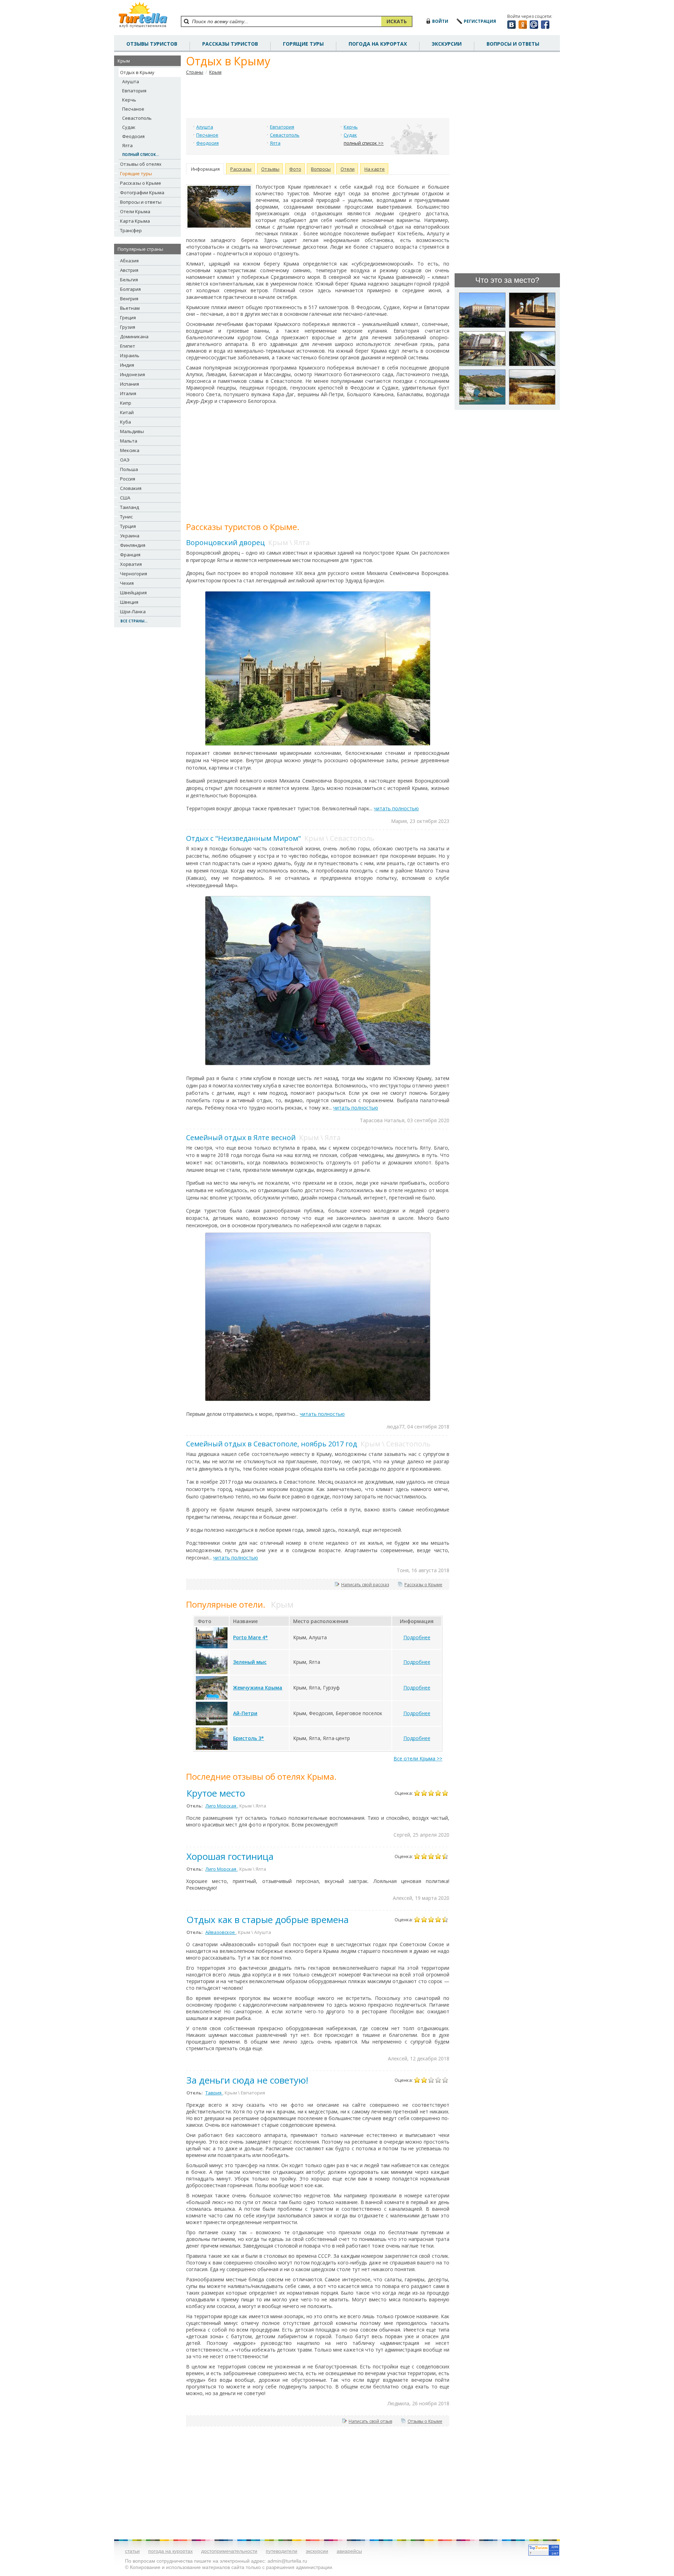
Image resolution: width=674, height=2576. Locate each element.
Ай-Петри (245, 1713)
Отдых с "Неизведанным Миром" (243, 838)
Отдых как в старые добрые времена (267, 1920)
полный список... (141, 155)
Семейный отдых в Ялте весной (241, 1137)
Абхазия (129, 261)
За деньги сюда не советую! (247, 2080)
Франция (130, 555)
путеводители (282, 2551)
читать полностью (396, 808)
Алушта (131, 81)
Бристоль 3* (249, 1738)
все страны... (134, 621)
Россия (128, 479)
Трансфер (131, 230)
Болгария (130, 289)
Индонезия (133, 374)
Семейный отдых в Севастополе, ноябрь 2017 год (272, 1444)
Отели (348, 169)
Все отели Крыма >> (418, 1758)
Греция (128, 318)
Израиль (130, 355)
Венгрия (129, 299)
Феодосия (133, 136)
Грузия (128, 327)
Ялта (127, 145)
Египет (128, 346)
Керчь (129, 100)
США (125, 498)
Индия (127, 365)
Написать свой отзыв (370, 2421)
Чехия (127, 583)
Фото (295, 169)
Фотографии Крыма (142, 192)
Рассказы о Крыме (141, 183)
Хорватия (131, 564)
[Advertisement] (318, 97)
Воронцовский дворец (225, 542)
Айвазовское (221, 1932)
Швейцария (133, 593)
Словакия (131, 488)
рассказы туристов (230, 44)
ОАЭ (125, 460)
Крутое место (216, 1793)
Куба (125, 422)
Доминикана (134, 336)
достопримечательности (229, 2551)
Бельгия (129, 280)
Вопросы (321, 169)
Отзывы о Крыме (425, 2421)
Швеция (129, 602)
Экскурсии (447, 44)
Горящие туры (303, 44)
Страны (195, 72)
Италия (128, 393)
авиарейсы (349, 2551)
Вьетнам (130, 308)
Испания (130, 384)
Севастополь (137, 118)
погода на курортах (378, 44)
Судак (129, 127)
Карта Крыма (135, 221)
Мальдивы (132, 431)
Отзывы (270, 169)
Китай (127, 412)
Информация (205, 169)
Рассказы (241, 169)
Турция (128, 526)
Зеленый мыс (250, 1662)
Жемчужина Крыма (258, 1688)
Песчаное (133, 109)
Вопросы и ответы (141, 202)
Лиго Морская (221, 1806)
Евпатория (134, 91)
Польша (129, 469)
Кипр (126, 403)
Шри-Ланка (133, 612)
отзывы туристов (152, 44)
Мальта (129, 441)
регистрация (480, 21)
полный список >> (364, 143)
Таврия (214, 2093)
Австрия (129, 270)
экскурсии (317, 2551)
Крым (215, 72)
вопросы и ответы (513, 44)
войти (440, 21)
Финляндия (133, 545)
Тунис (126, 517)
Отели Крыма (135, 211)
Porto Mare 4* (250, 1637)
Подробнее (417, 1637)
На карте (375, 169)
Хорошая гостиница (230, 1856)
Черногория (134, 574)
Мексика (130, 450)
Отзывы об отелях (141, 164)
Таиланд (130, 507)
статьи (132, 2551)
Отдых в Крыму (137, 72)
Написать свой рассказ (365, 1585)
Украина (130, 536)
